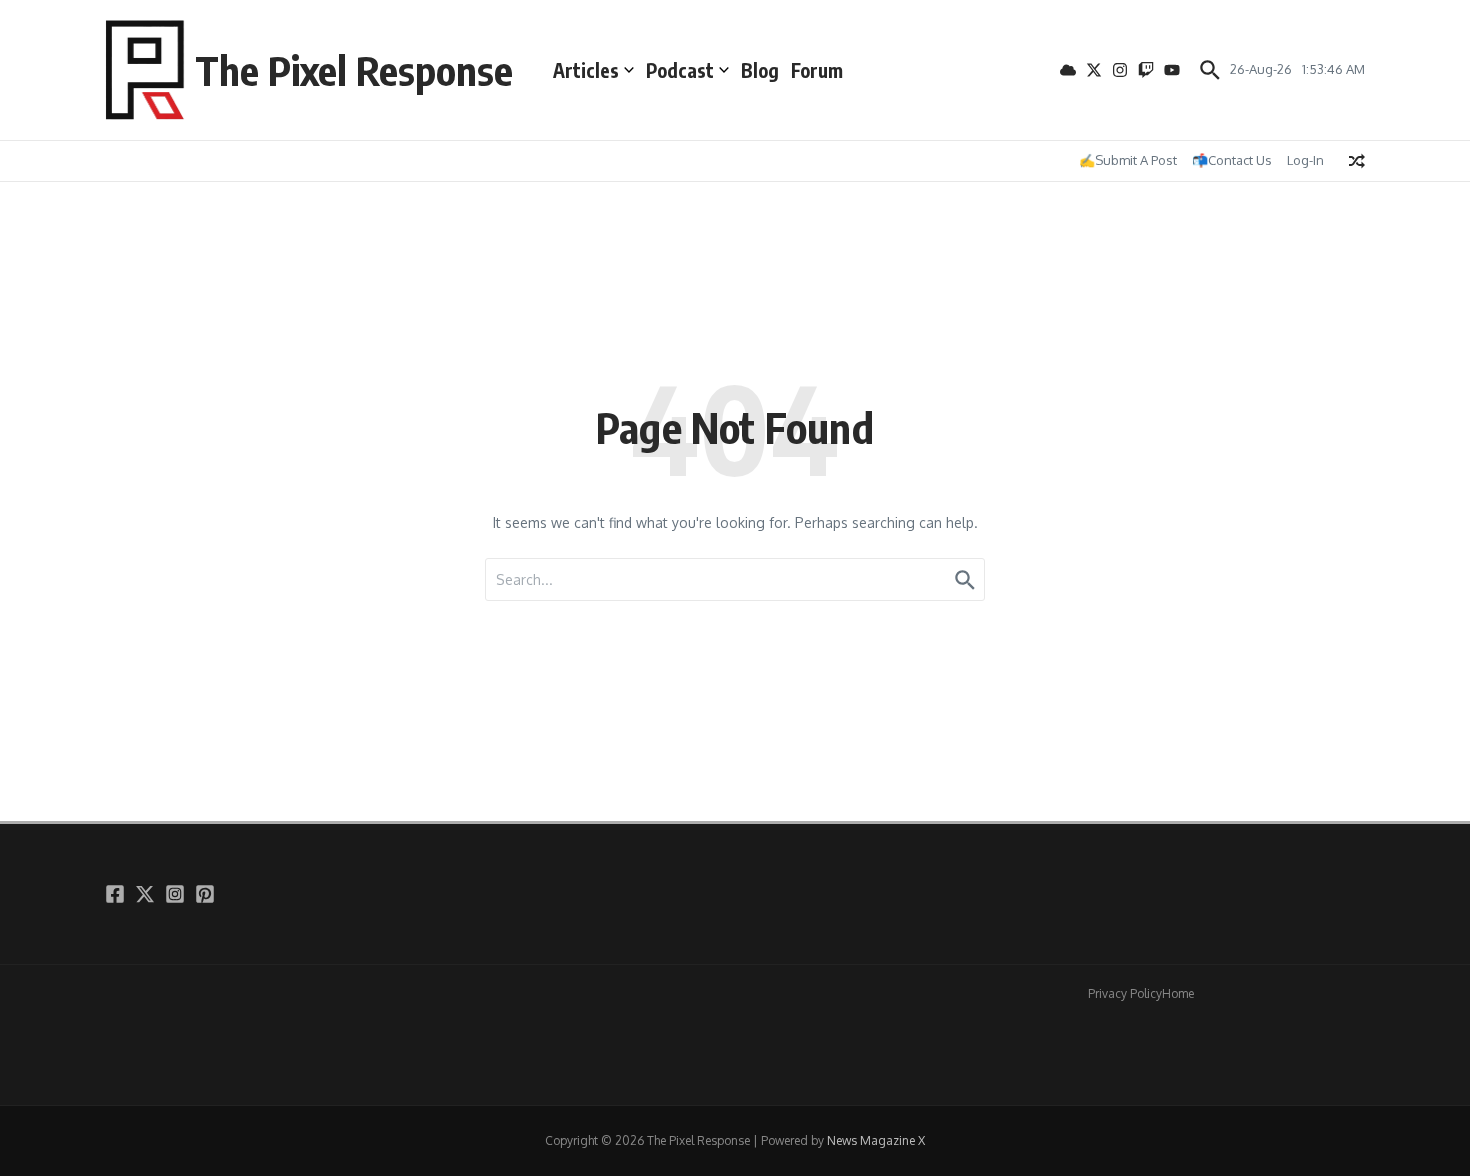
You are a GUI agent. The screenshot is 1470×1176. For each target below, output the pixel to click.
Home (1178, 993)
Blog (760, 70)
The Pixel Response (354, 70)
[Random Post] (1357, 161)
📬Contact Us (1232, 160)
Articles (586, 70)
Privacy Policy (1125, 993)
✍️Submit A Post (1128, 160)
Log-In (1305, 160)
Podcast (680, 70)
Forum (817, 70)
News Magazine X (876, 1140)
